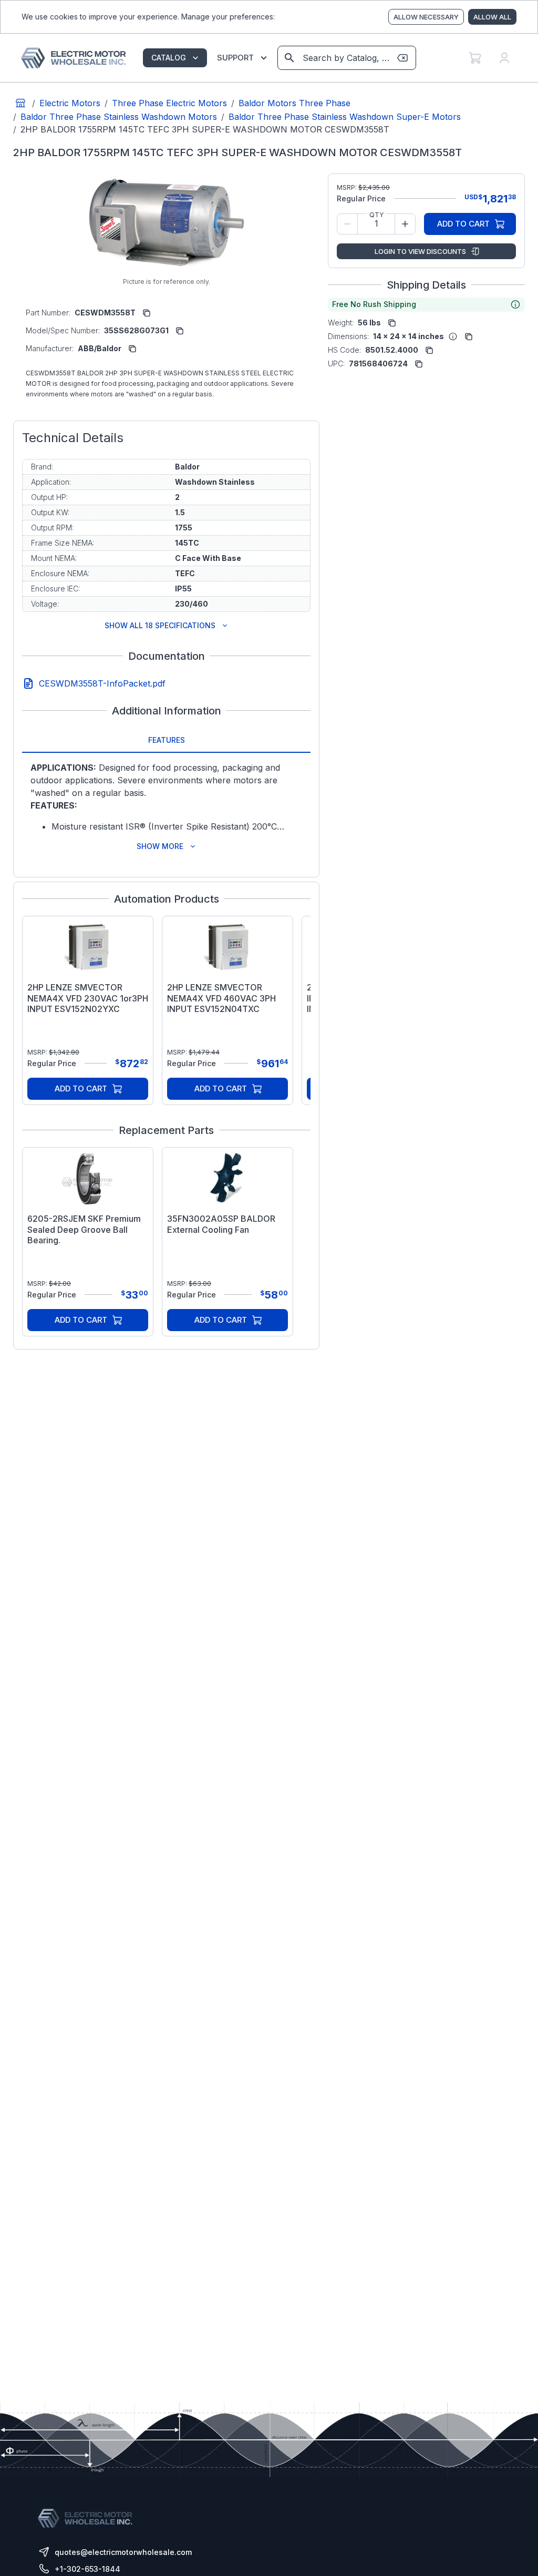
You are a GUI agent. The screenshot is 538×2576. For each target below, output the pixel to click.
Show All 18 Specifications (160, 625)
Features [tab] (167, 740)
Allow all (492, 17)
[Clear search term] (402, 58)
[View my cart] (475, 58)
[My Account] (504, 58)
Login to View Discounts (420, 251)
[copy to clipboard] (147, 313)
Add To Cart (81, 1088)
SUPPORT (235, 58)
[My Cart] (475, 58)
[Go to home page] (20, 103)
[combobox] (346, 58)
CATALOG (169, 58)
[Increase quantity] (405, 224)
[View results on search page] (289, 58)
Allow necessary (426, 17)
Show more (160, 846)
